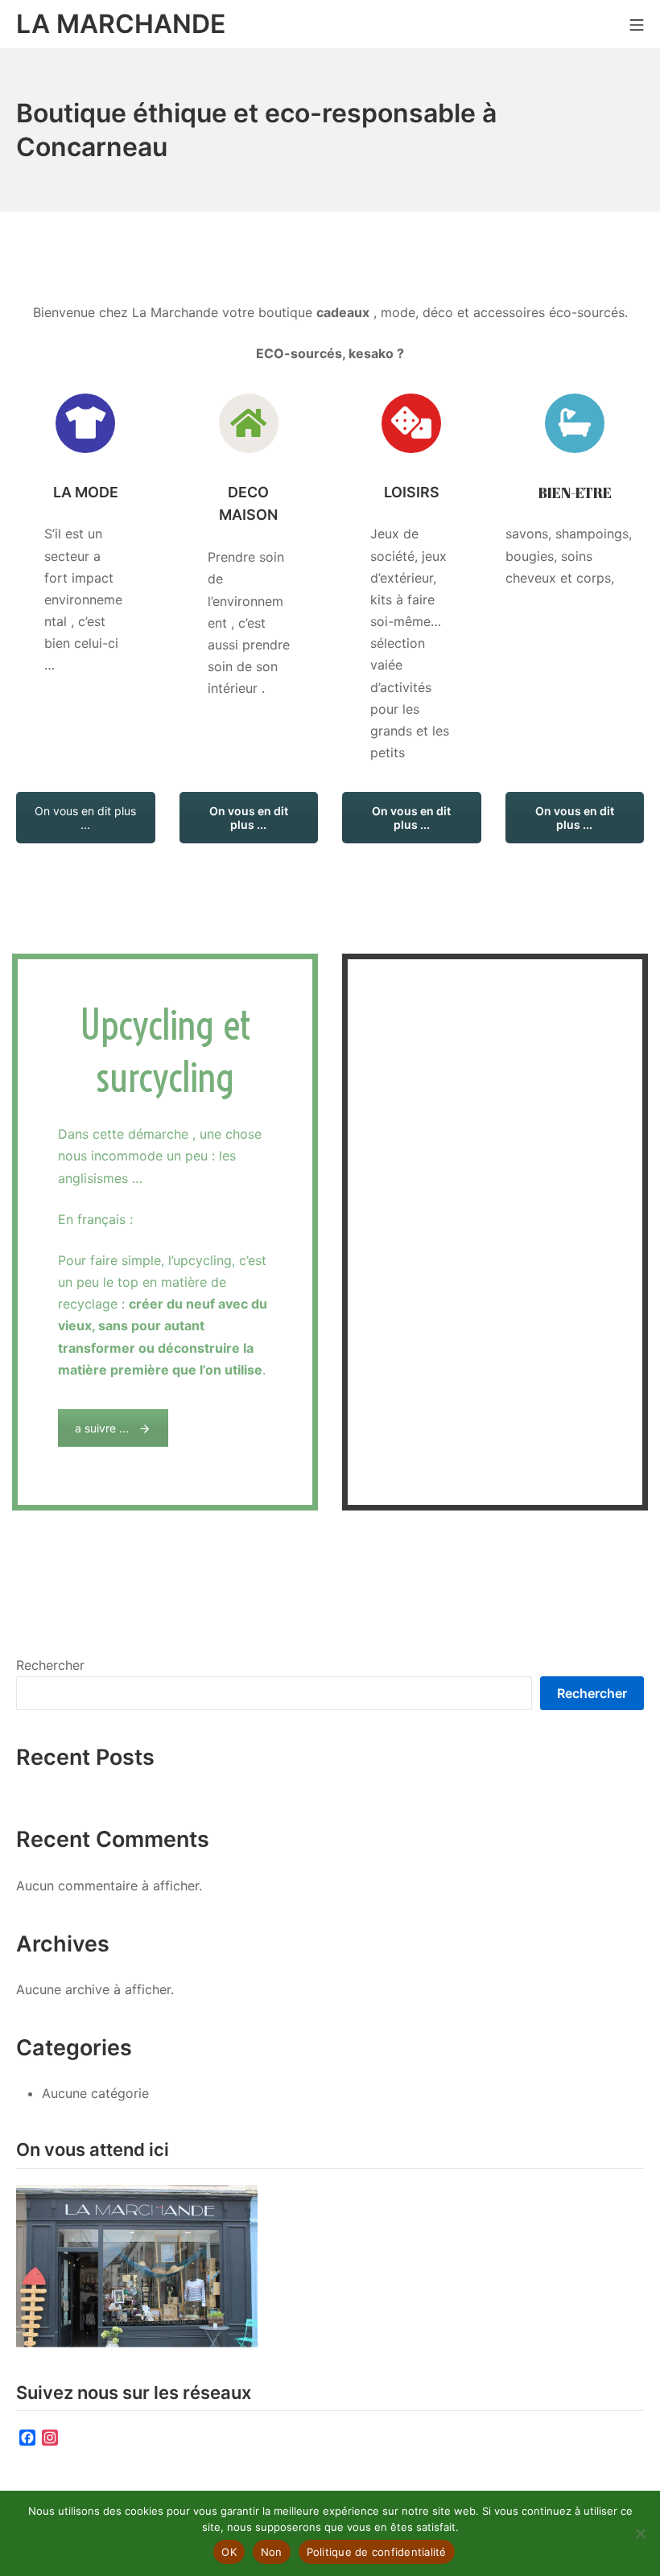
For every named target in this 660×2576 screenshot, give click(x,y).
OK (229, 2552)
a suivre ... (102, 1428)
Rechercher (50, 1665)
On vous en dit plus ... (85, 818)
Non (272, 2552)
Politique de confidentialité (377, 2552)
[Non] (640, 2533)
